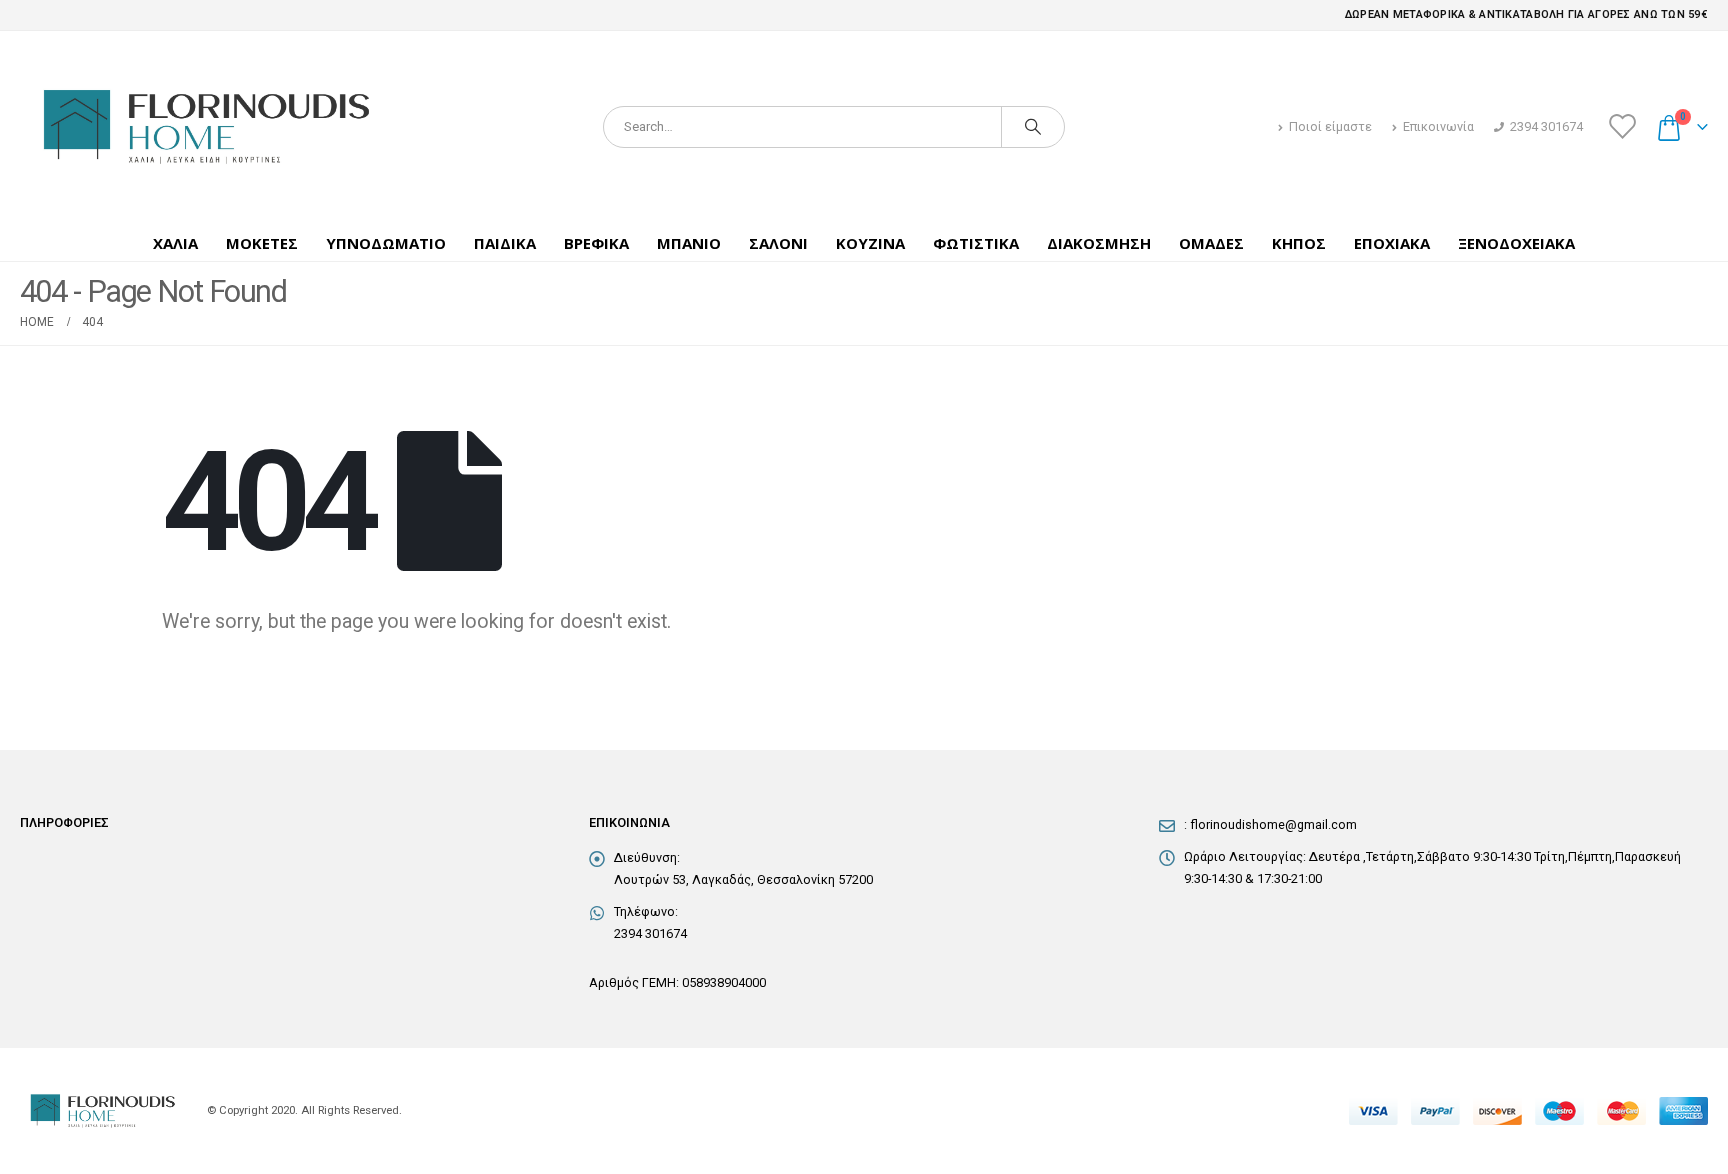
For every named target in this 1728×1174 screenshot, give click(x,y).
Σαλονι (778, 243)
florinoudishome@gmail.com (1273, 824)
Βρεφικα (596, 243)
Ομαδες (1211, 243)
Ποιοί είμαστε (1330, 126)
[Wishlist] (1622, 126)
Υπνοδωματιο (386, 243)
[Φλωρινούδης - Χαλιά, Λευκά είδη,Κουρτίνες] (205, 127)
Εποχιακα (1392, 243)
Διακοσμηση (1099, 243)
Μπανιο (689, 243)
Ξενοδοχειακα (1516, 243)
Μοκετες (262, 243)
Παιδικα (505, 243)
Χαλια (175, 243)
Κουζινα (870, 243)
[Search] (1033, 127)
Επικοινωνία (1438, 126)
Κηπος (1299, 243)
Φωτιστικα (976, 243)
